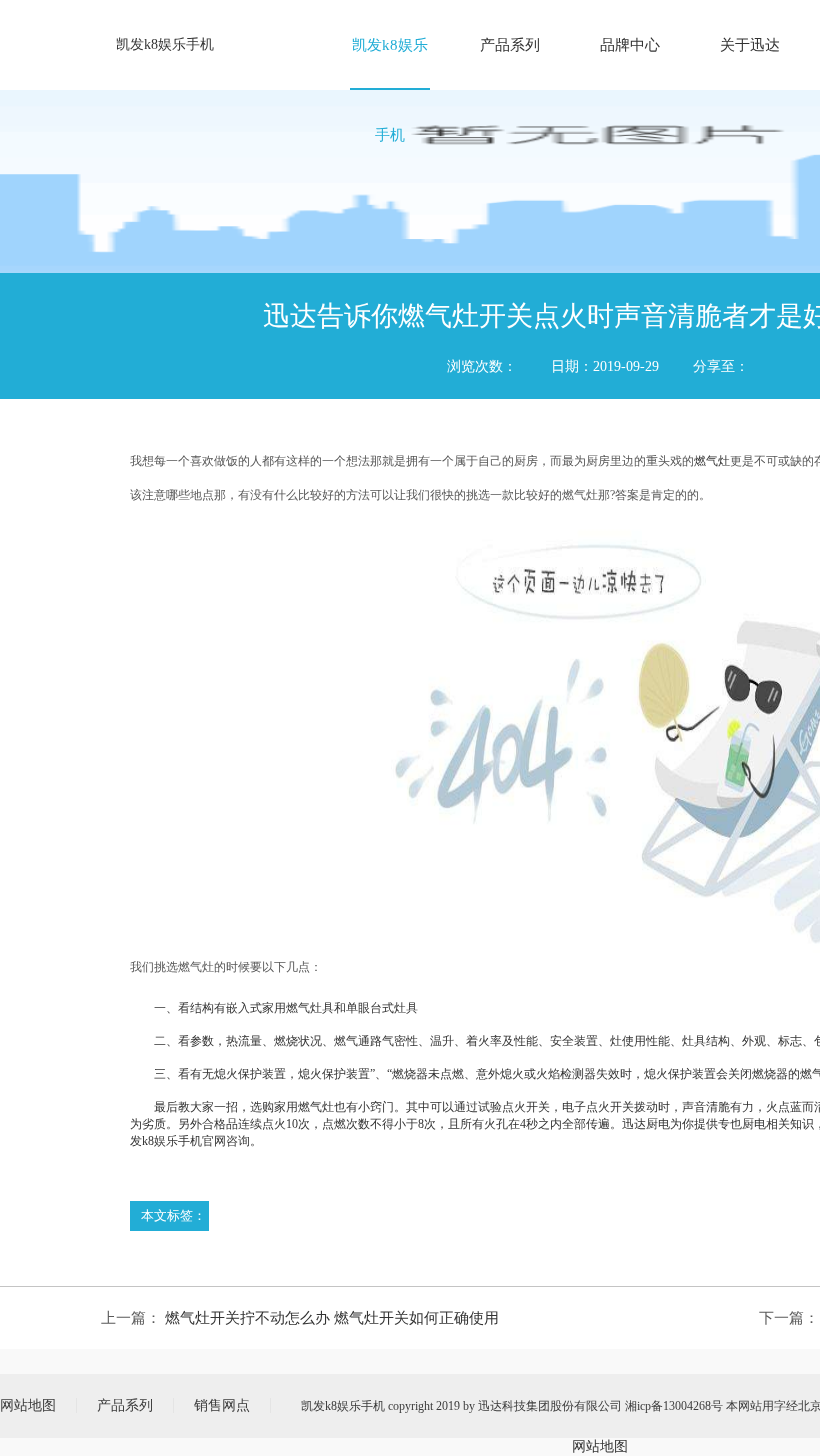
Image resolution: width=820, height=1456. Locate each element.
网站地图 (28, 1405)
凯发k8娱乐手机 (165, 44)
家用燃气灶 (304, 1107)
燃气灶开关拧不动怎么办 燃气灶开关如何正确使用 (332, 1318)
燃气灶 (712, 461)
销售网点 (222, 1405)
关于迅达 (750, 45)
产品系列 (510, 45)
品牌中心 (630, 45)
